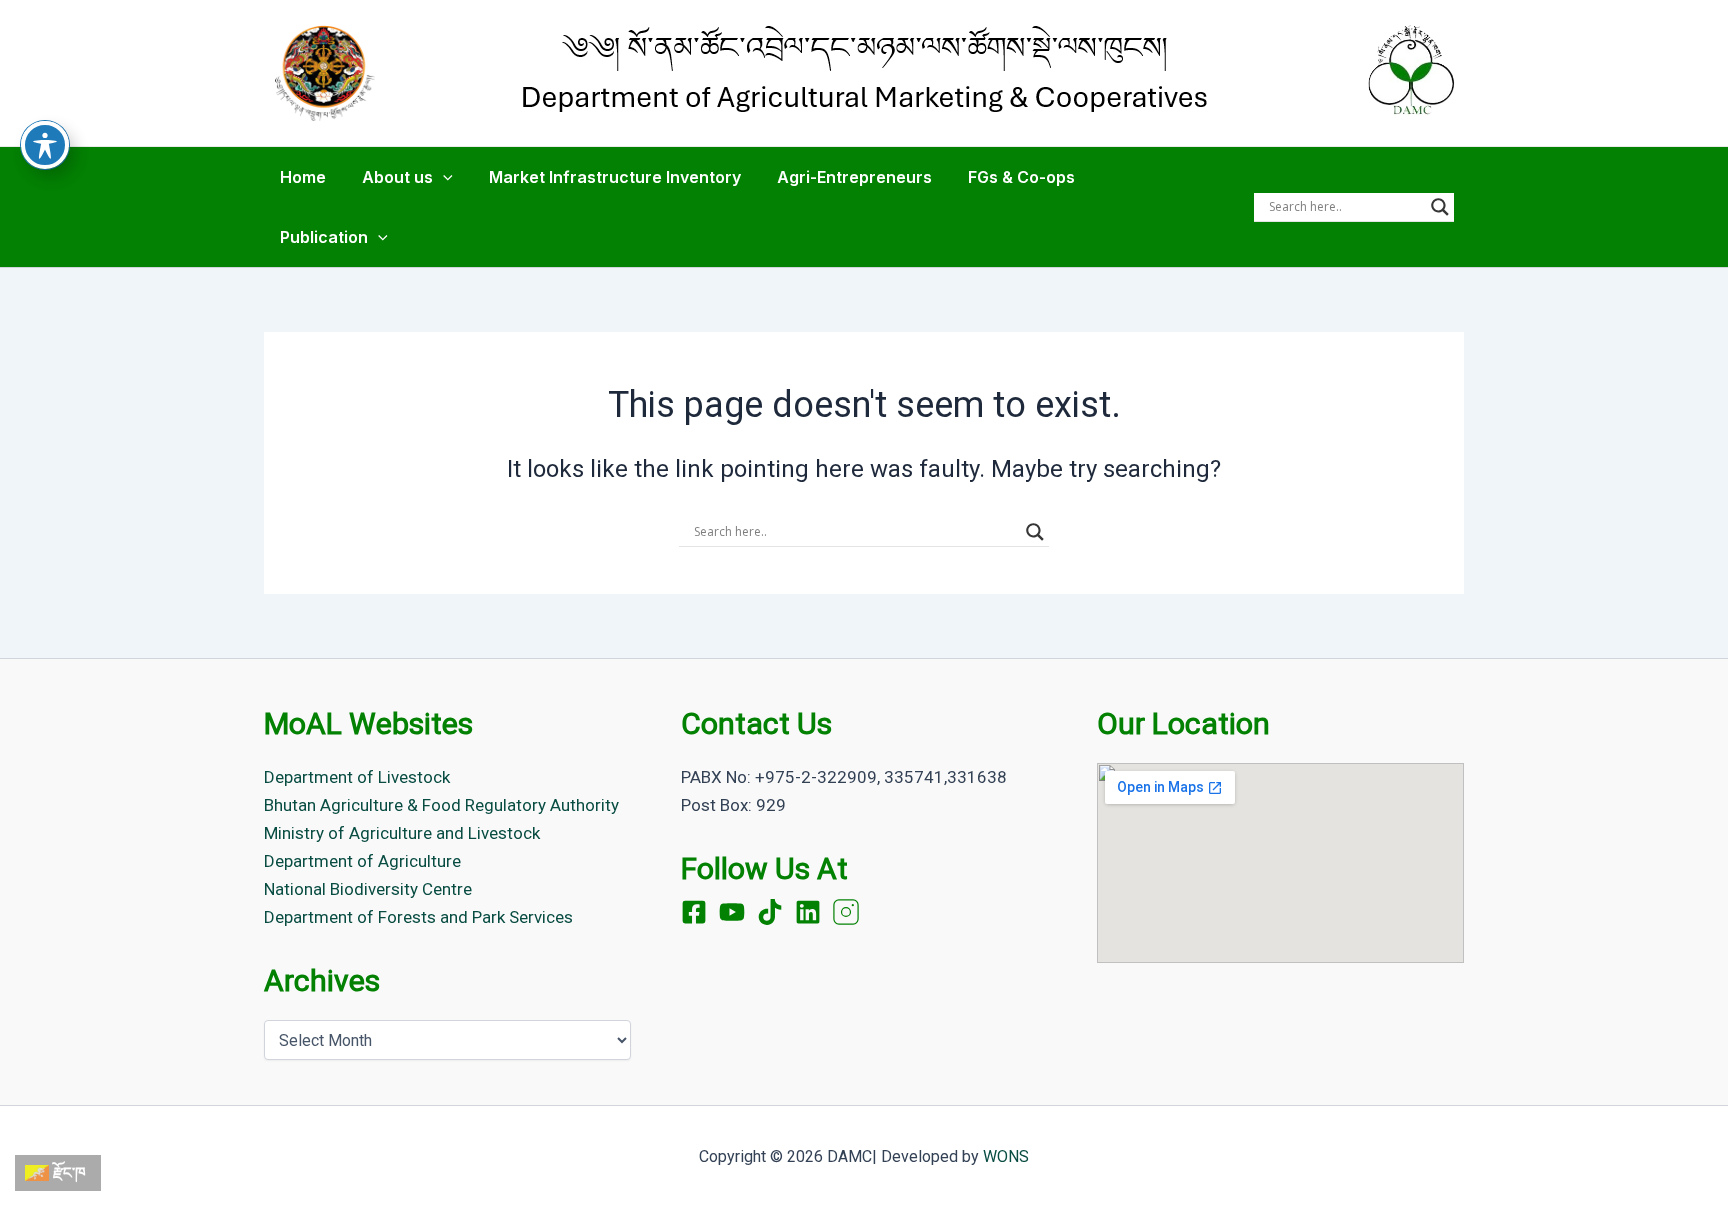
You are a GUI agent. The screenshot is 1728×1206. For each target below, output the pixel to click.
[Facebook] (694, 912)
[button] (443, 177)
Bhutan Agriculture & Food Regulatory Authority (441, 805)
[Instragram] (846, 912)
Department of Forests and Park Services (418, 917)
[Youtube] (732, 912)
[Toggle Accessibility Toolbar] (45, 145)
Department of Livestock (357, 777)
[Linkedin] (808, 912)
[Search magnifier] (1440, 207)
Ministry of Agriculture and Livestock (402, 833)
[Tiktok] (770, 912)
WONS (1006, 1156)
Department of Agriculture (362, 861)
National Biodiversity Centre (368, 889)
